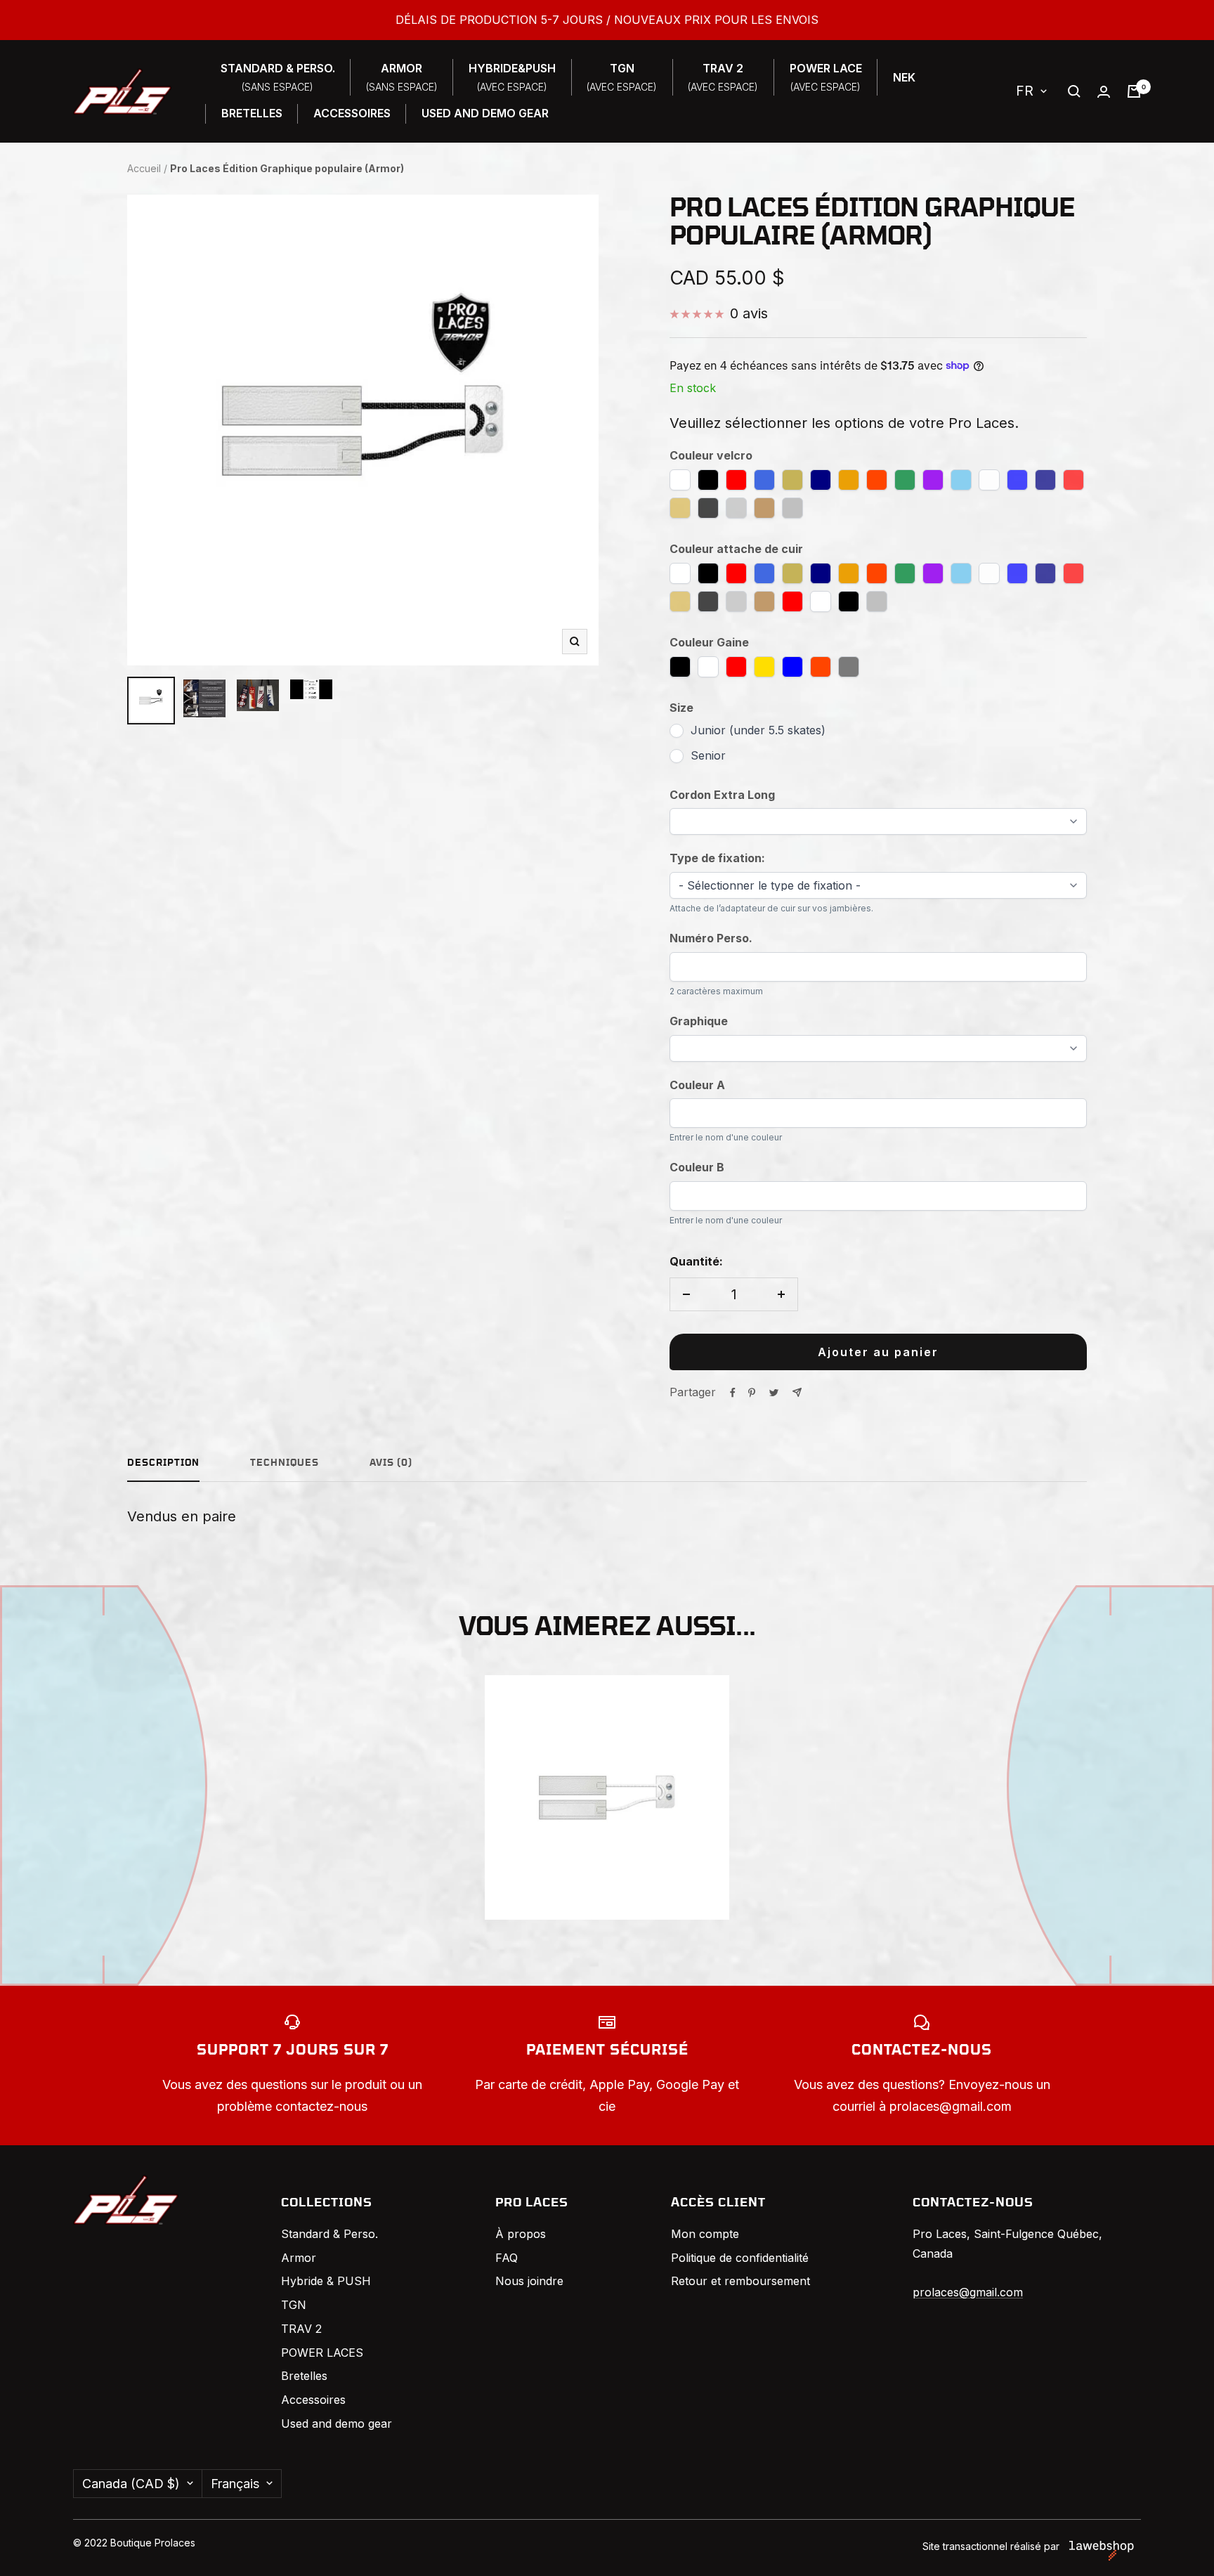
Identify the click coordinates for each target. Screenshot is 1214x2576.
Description (163, 1463)
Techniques (285, 1463)
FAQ (507, 2258)
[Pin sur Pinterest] (752, 1393)
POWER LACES (322, 2353)
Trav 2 (723, 77)
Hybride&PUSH (512, 77)
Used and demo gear (337, 2424)
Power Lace (826, 77)
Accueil (144, 168)
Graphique (699, 1021)
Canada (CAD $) (131, 2484)
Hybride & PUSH (326, 2281)
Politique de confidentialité (740, 2258)
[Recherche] (1074, 91)
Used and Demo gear (485, 113)
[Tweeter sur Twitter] (774, 1393)
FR (1025, 91)
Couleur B (697, 1167)
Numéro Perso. (711, 938)
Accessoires (352, 113)
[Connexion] (1104, 92)
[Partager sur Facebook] (733, 1393)
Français (235, 2484)
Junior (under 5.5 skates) (758, 730)
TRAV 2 (301, 2329)
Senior (708, 755)
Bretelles (252, 113)
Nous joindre (529, 2281)
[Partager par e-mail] (797, 1392)
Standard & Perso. (329, 2234)
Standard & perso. (278, 77)
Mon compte (705, 2234)
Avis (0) (391, 1463)
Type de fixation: (717, 858)
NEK (904, 77)
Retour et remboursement (740, 2281)
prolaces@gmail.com (968, 2292)
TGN (622, 77)
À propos (521, 2234)
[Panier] (1134, 91)
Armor (402, 77)
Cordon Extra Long (722, 795)
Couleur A (697, 1085)
